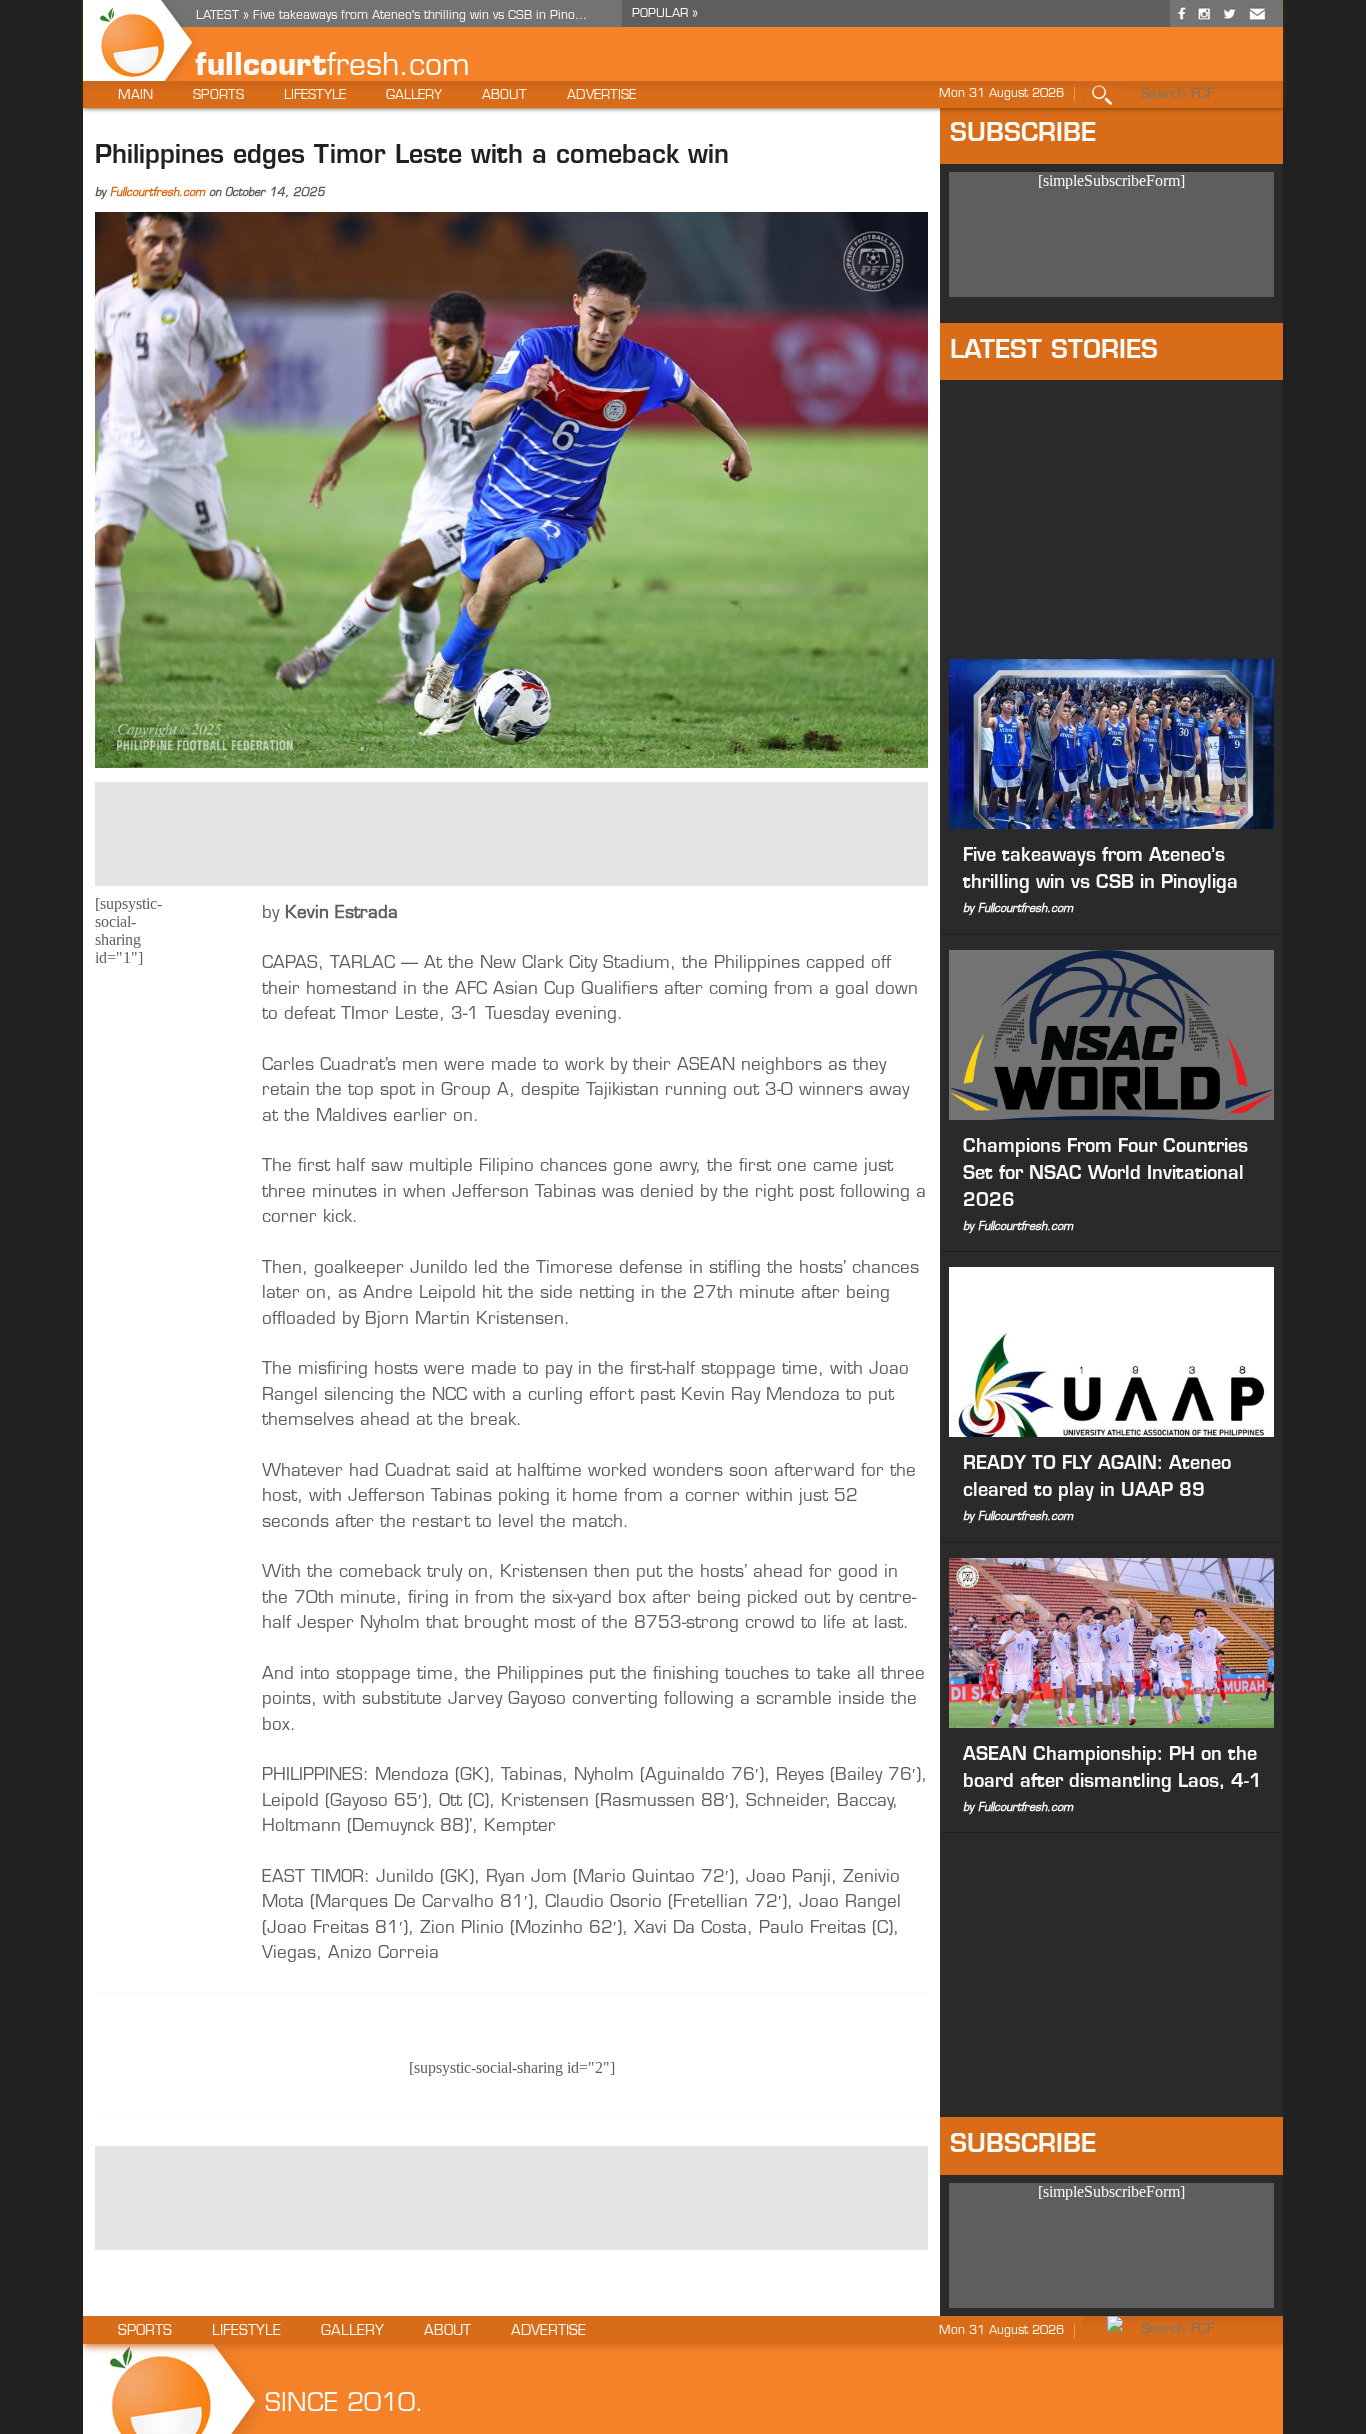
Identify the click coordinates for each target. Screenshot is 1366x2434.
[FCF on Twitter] (1229, 22)
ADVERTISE (601, 95)
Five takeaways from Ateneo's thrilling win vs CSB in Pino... (420, 16)
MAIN (135, 95)
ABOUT (504, 95)
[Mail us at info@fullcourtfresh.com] (1256, 22)
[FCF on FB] (1182, 22)
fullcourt (261, 67)
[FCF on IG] (1204, 22)
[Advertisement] (512, 832)
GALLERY (414, 95)
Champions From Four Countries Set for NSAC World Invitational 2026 (1105, 1175)
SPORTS (218, 95)
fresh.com (398, 67)
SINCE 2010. (344, 2404)
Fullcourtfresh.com (157, 193)
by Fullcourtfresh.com (1018, 909)
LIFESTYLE (315, 95)
